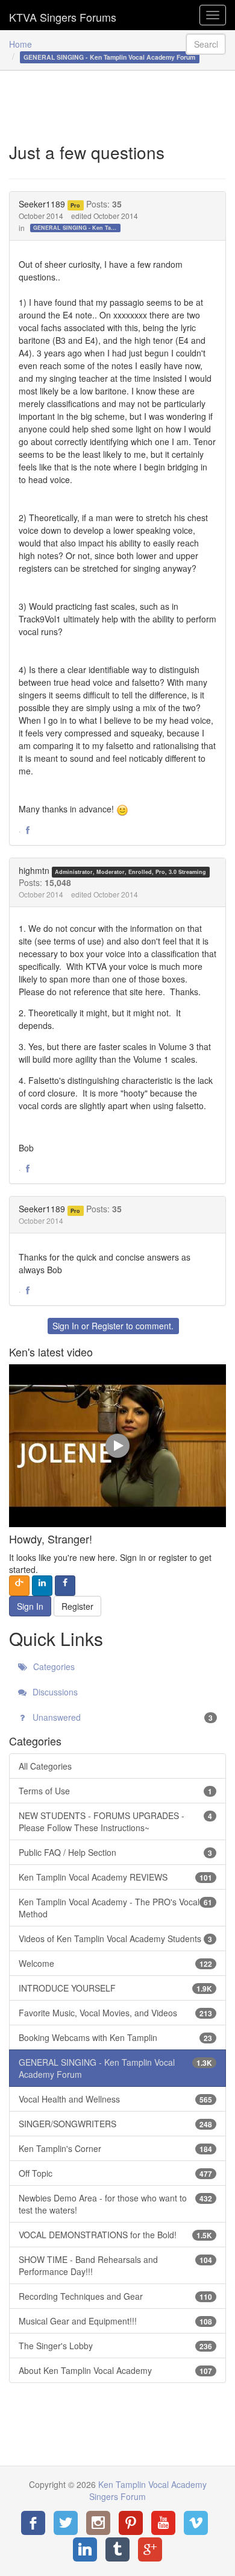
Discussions (54, 1692)
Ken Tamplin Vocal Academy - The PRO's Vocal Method (115, 1908)
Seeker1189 (42, 204)
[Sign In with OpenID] (19, 1586)
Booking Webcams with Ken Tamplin (115, 2037)
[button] (28, 831)
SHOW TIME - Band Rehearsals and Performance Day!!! (115, 2265)
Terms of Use (115, 1791)
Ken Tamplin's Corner (115, 2148)
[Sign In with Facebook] (65, 1586)
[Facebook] (33, 2523)
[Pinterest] (131, 2523)
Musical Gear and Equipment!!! (115, 2321)
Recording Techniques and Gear (115, 2296)
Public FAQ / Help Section (115, 1852)
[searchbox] (206, 44)
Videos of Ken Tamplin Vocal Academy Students (115, 1938)
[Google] (150, 2549)
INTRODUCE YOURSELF (115, 1988)
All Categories (45, 1766)
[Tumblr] (117, 2549)
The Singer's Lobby (115, 2346)
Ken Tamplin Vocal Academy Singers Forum (63, 15)
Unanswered (121, 1717)
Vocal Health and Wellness (115, 2099)
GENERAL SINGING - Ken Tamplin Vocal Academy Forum (77, 228)
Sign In (66, 1326)
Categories (53, 1666)
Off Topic (115, 2173)
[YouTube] (163, 2523)
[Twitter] (66, 2523)
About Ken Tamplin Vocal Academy (115, 2370)
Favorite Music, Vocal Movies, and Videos (115, 2013)
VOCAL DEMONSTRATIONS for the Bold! (115, 2235)
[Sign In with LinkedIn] (42, 1586)
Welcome (115, 1963)
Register (108, 1326)
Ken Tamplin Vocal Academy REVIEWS (115, 1877)
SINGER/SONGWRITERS (115, 2124)
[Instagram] (98, 2523)
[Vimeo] (196, 2523)
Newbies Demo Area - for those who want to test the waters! (115, 2204)
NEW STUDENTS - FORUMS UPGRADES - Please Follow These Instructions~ (115, 1821)
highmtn (34, 870)
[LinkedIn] (85, 2549)
